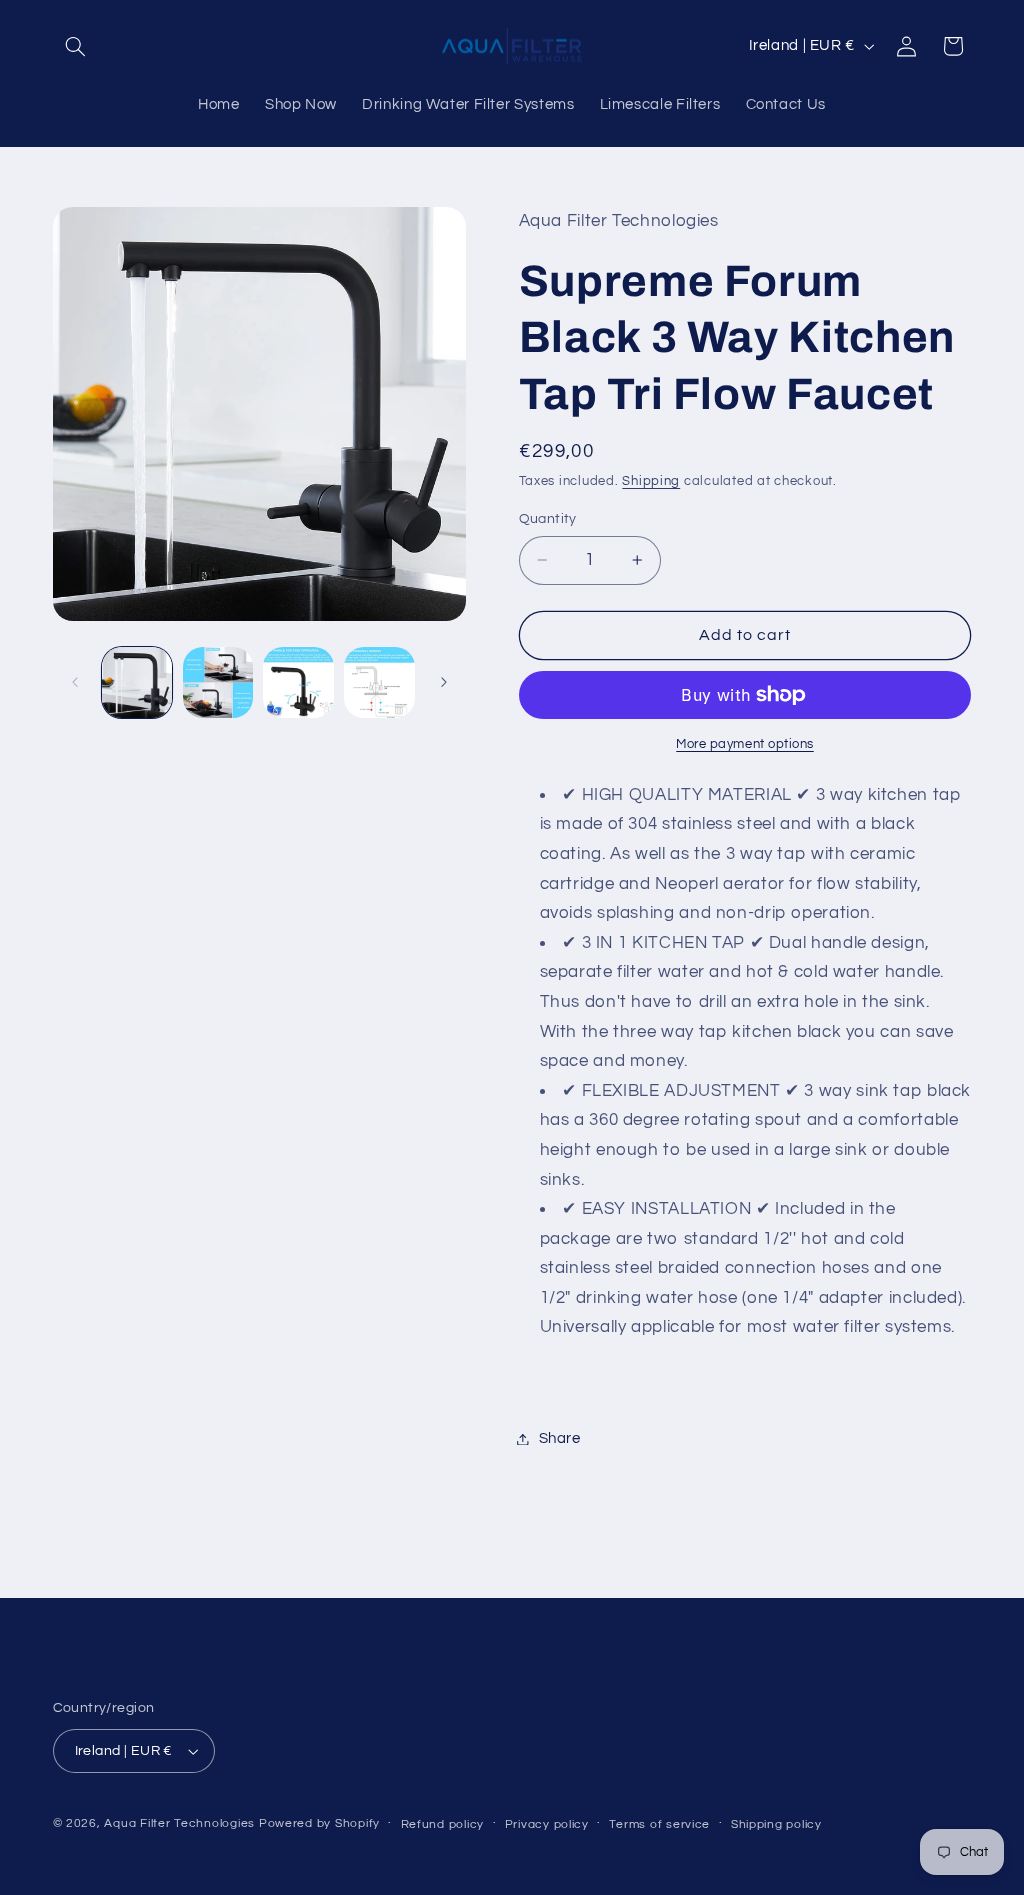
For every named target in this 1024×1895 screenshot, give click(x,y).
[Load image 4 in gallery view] (379, 682)
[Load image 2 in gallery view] (218, 682)
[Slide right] (444, 682)
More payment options (745, 744)
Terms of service (659, 1824)
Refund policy (443, 1824)
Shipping (651, 481)
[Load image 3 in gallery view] (298, 682)
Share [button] (560, 1438)
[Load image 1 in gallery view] (137, 682)
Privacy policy (547, 1824)
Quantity (548, 519)
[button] (76, 46)
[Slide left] (75, 682)
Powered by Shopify (319, 1823)
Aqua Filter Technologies (179, 1823)
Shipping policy (776, 1824)
